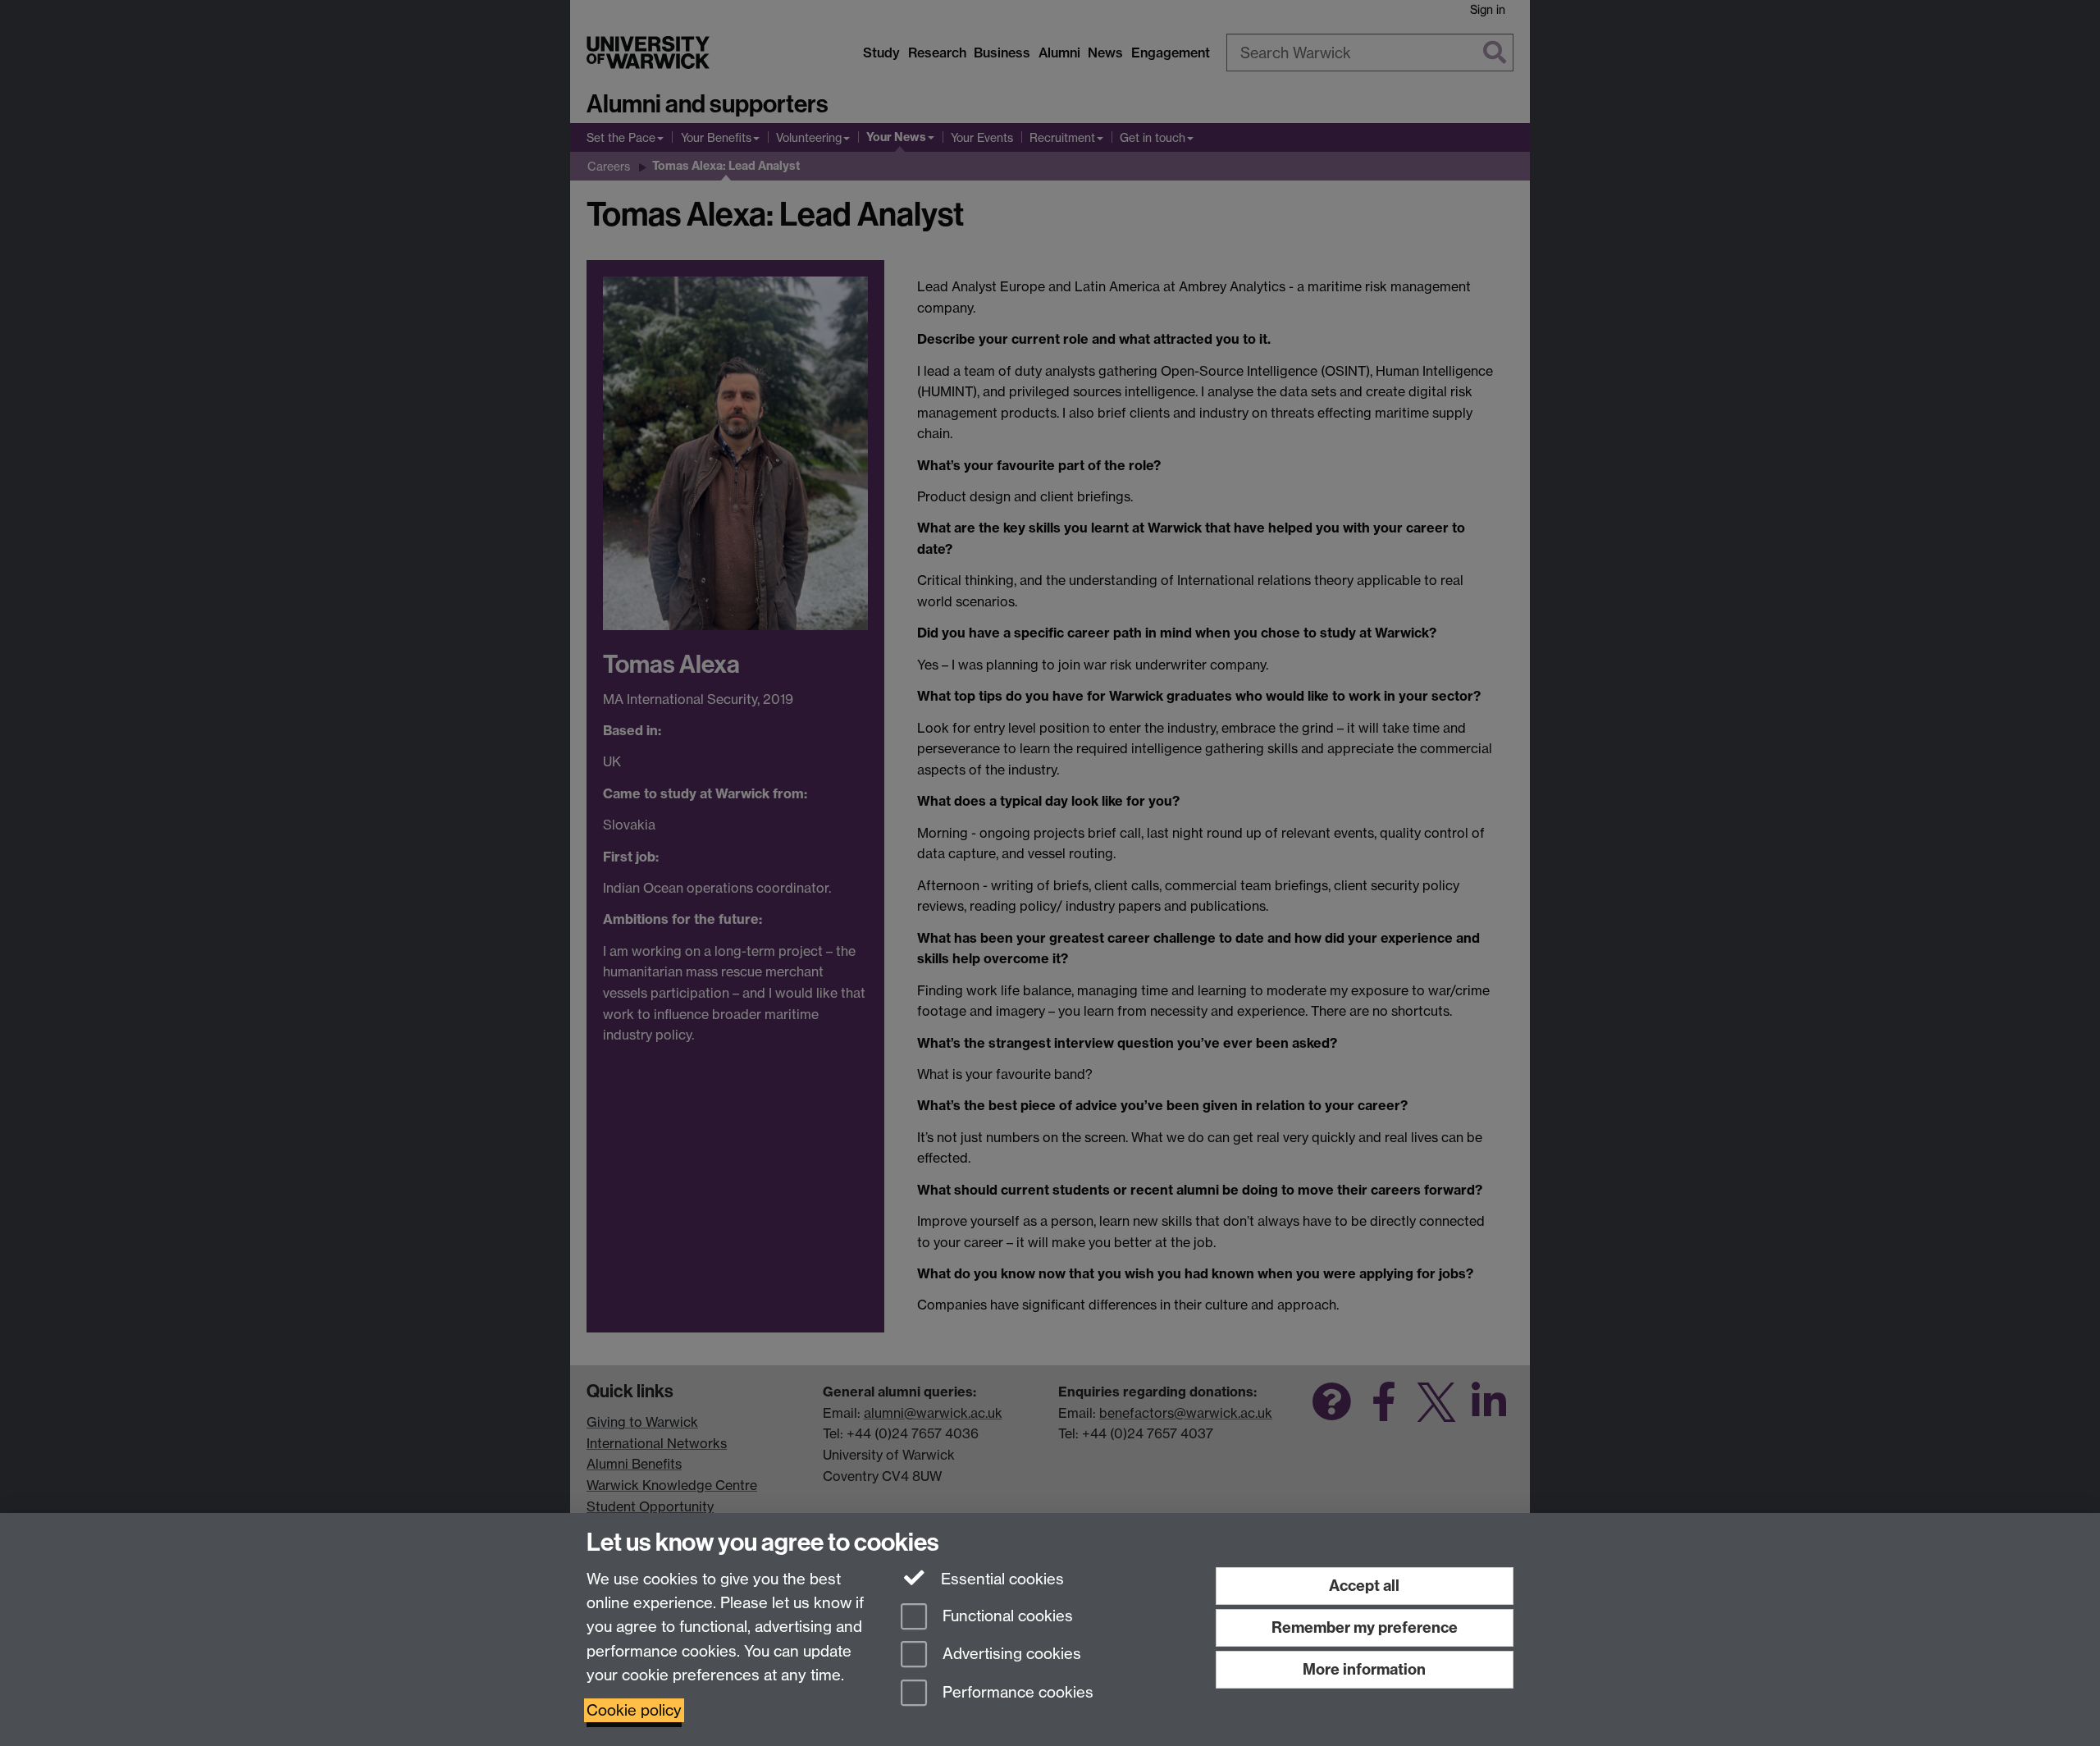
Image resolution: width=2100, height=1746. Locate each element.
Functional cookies (1006, 1616)
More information (1364, 1669)
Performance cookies (1016, 1693)
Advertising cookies (1010, 1655)
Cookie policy (634, 1710)
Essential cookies (1000, 1579)
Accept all (1364, 1586)
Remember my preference (1365, 1627)
